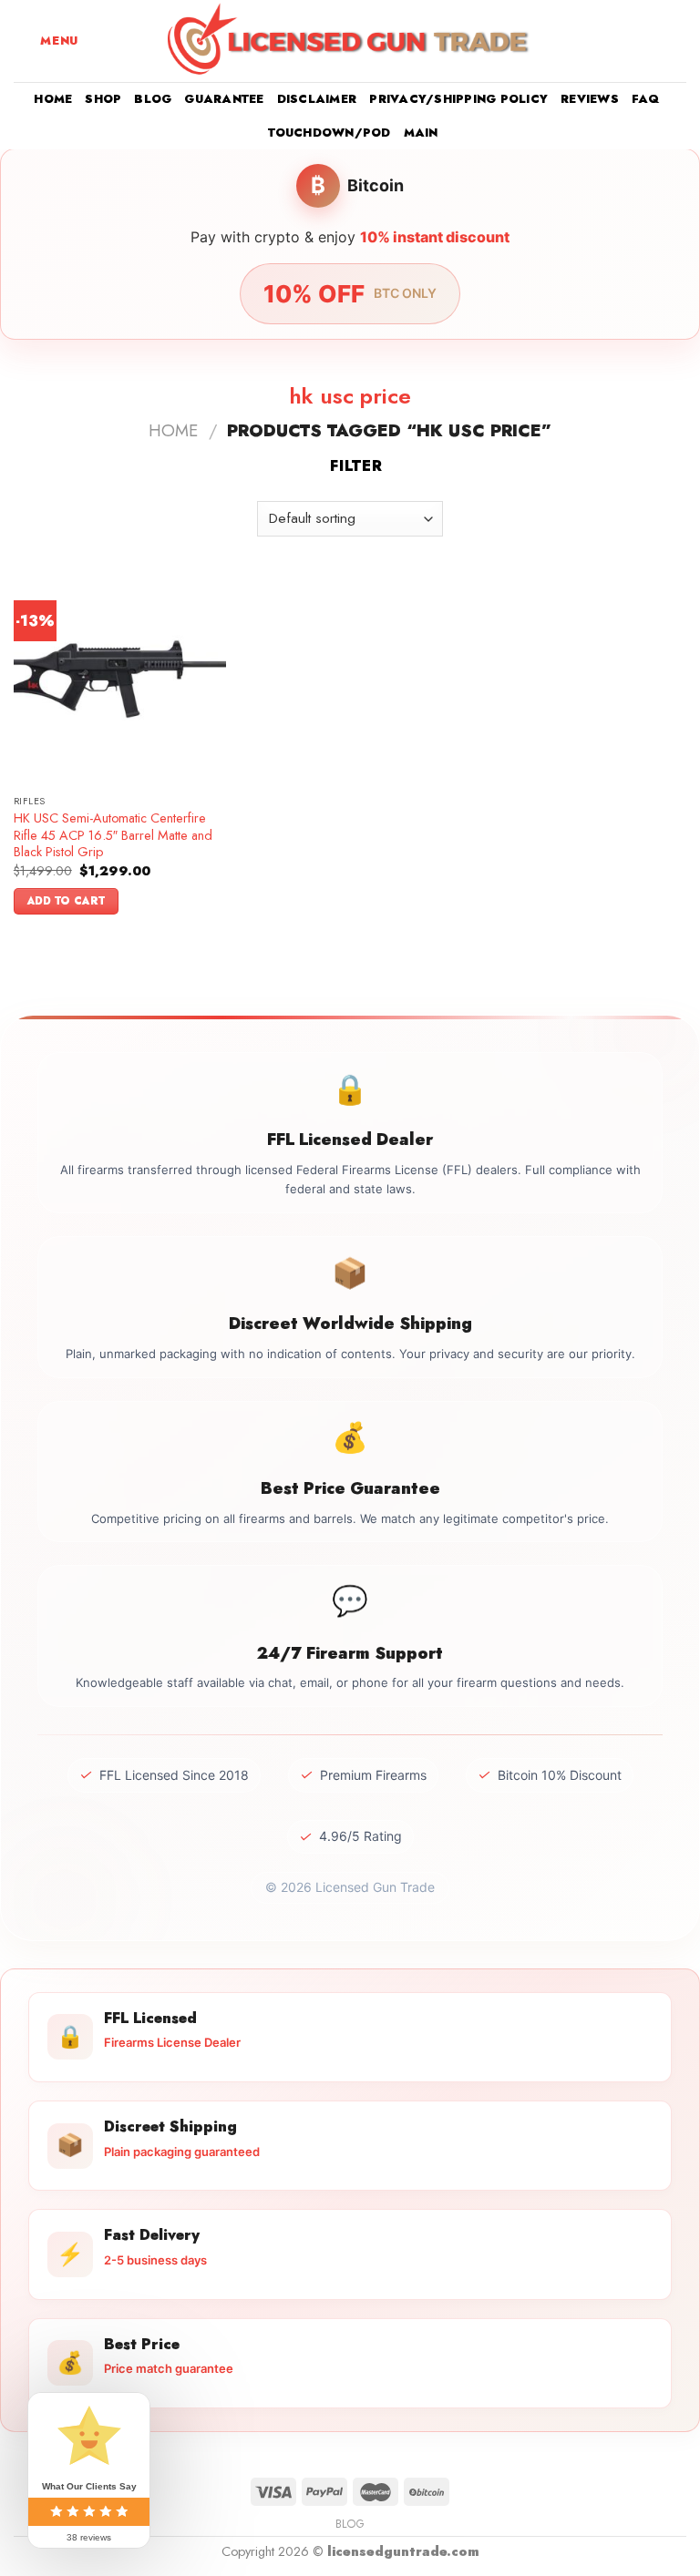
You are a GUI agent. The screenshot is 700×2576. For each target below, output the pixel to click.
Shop (103, 99)
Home (53, 99)
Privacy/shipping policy (458, 99)
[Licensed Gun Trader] (350, 41)
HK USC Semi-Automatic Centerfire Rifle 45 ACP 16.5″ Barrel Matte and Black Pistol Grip (113, 835)
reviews (590, 99)
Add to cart (67, 901)
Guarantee (224, 99)
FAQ (646, 99)
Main (421, 133)
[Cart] (677, 41)
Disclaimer (317, 99)
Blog (153, 99)
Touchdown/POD (329, 133)
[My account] (646, 41)
